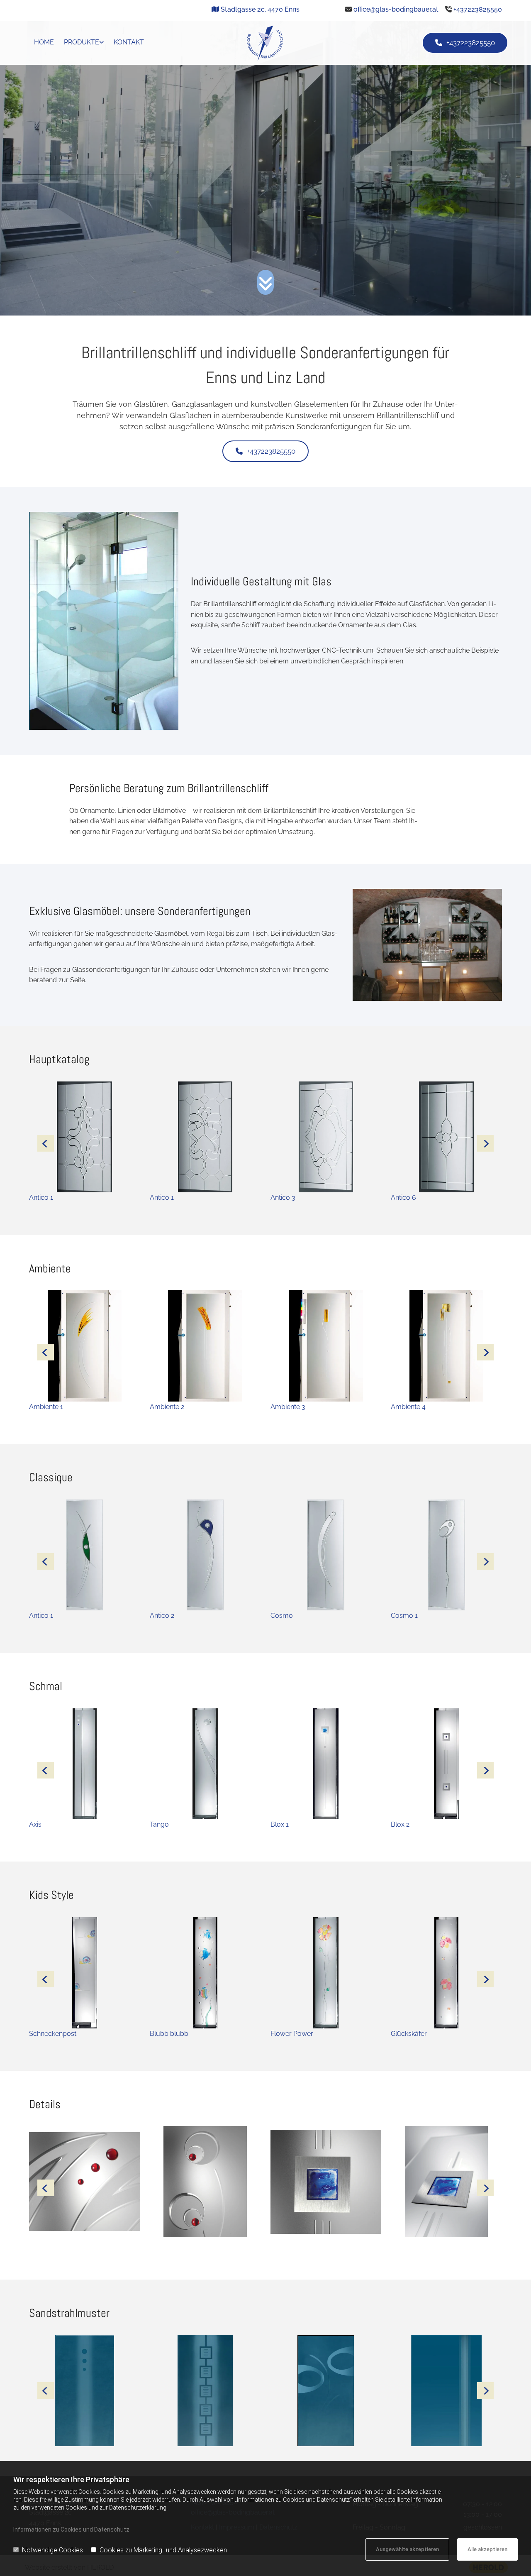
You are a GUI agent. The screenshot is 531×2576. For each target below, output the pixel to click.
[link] (84, 43)
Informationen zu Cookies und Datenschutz (71, 2530)
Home (44, 42)
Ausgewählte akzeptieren (407, 2549)
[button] (465, 43)
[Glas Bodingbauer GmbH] (266, 43)
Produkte (82, 42)
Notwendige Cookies (52, 2550)
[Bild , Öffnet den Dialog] (84, 2187)
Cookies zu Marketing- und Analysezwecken (163, 2550)
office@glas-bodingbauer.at (396, 9)
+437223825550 (478, 9)
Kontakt (129, 42)
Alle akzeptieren (487, 2549)
